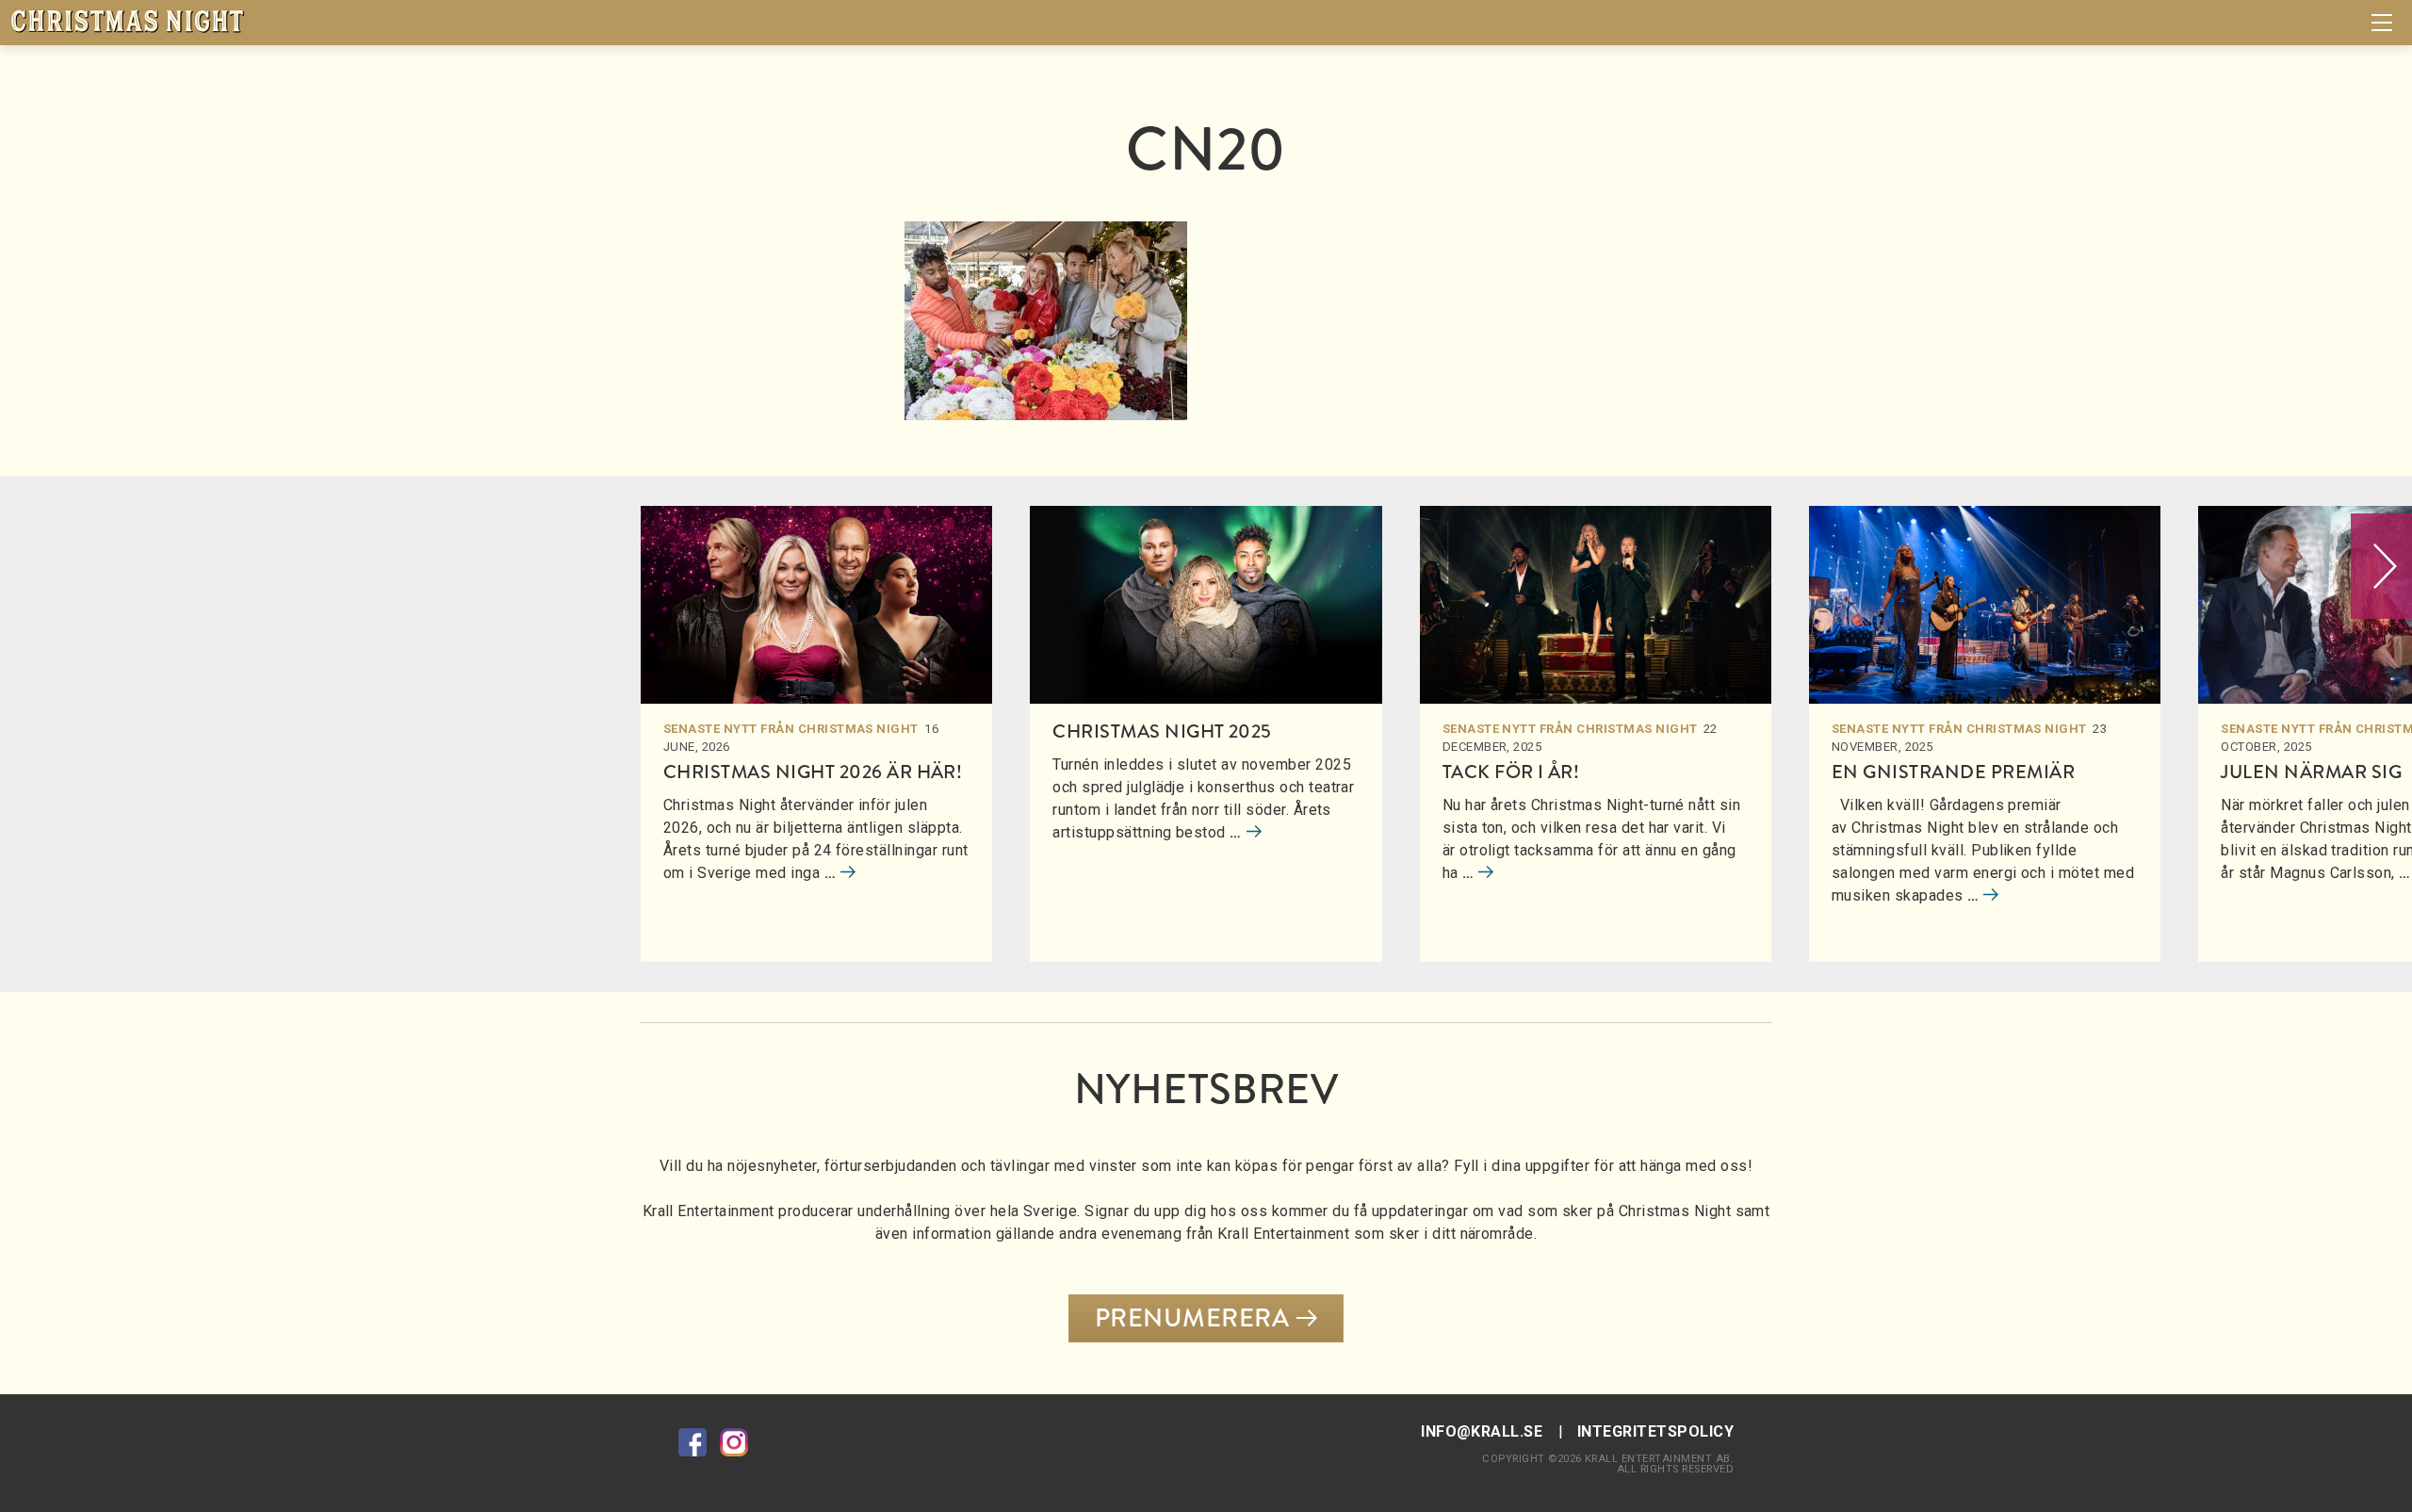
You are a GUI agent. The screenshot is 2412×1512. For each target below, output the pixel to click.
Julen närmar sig (2311, 772)
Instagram (734, 1442)
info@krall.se (1482, 1431)
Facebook (693, 1442)
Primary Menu (2382, 23)
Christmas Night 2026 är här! (813, 772)
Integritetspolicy (1655, 1431)
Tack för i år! (1511, 772)
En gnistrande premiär (1953, 772)
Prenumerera (1192, 1318)
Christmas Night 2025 (1162, 732)
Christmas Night (127, 21)
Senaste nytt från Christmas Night (791, 729)
